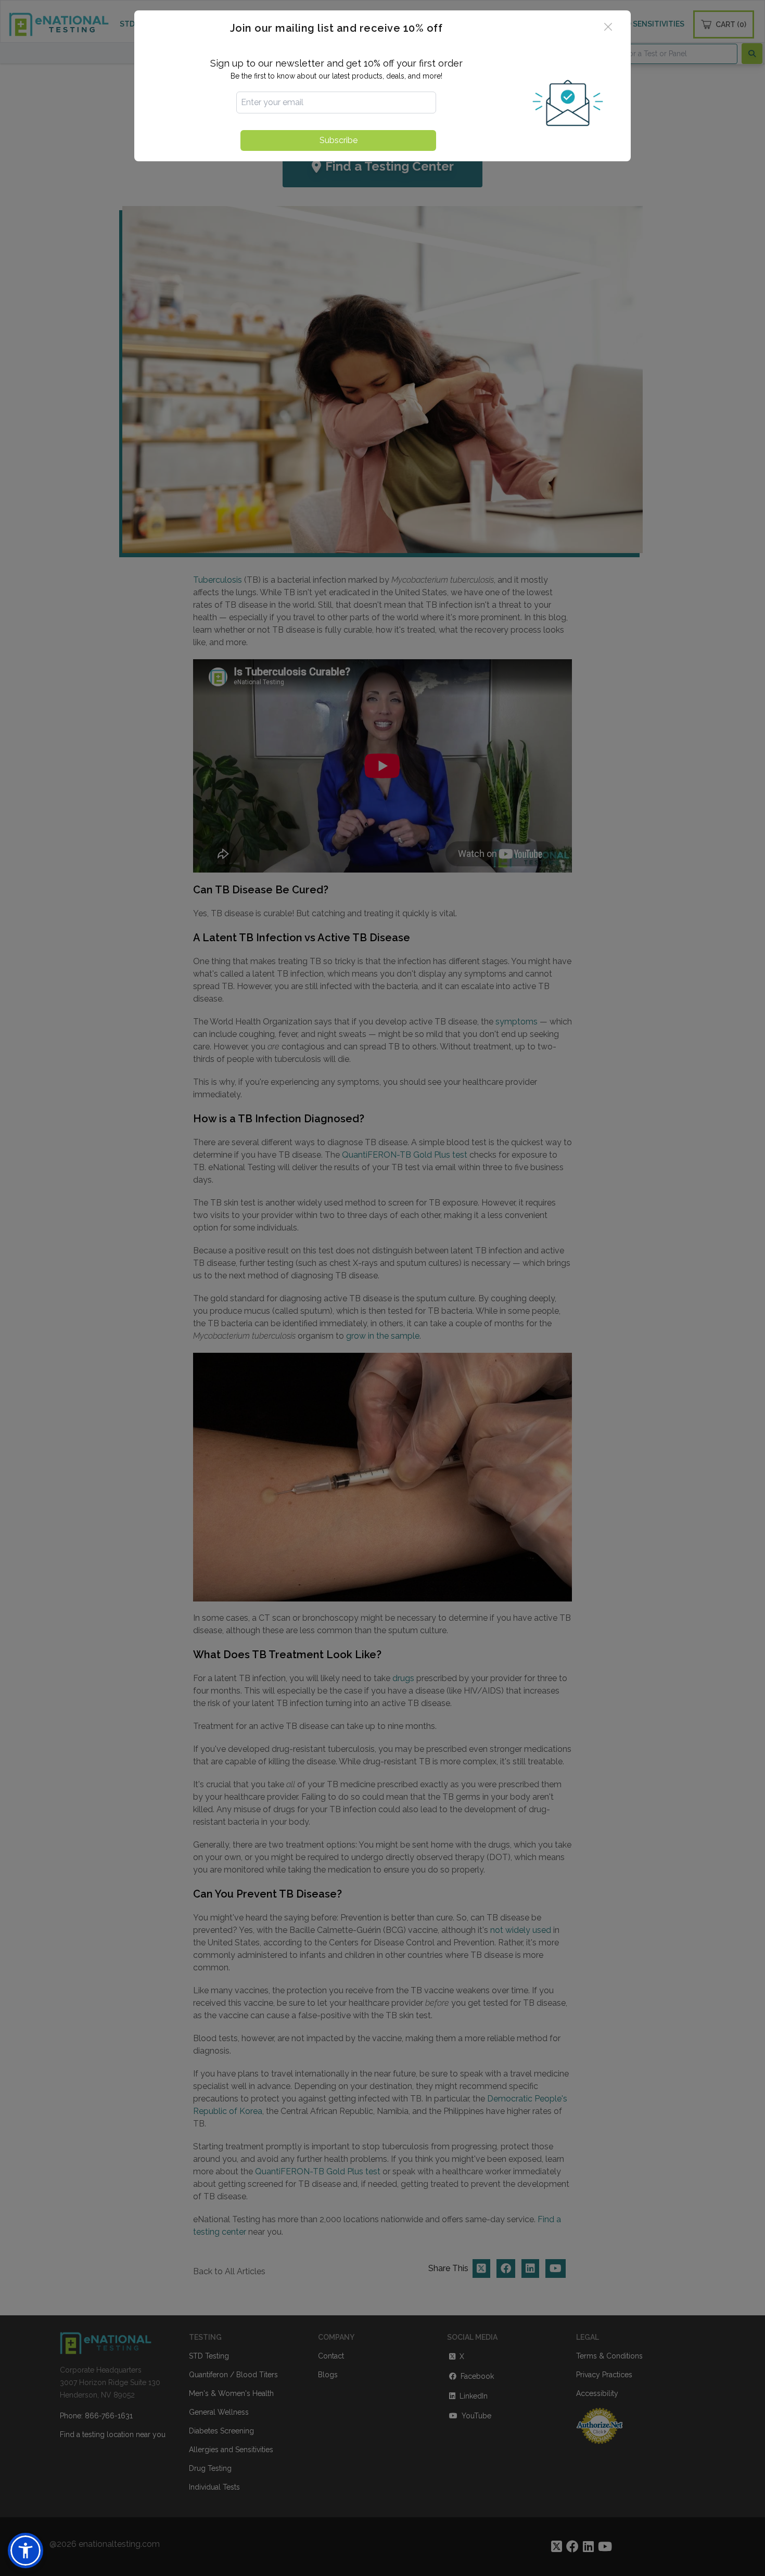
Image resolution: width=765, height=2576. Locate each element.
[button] (25, 2551)
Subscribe (339, 140)
